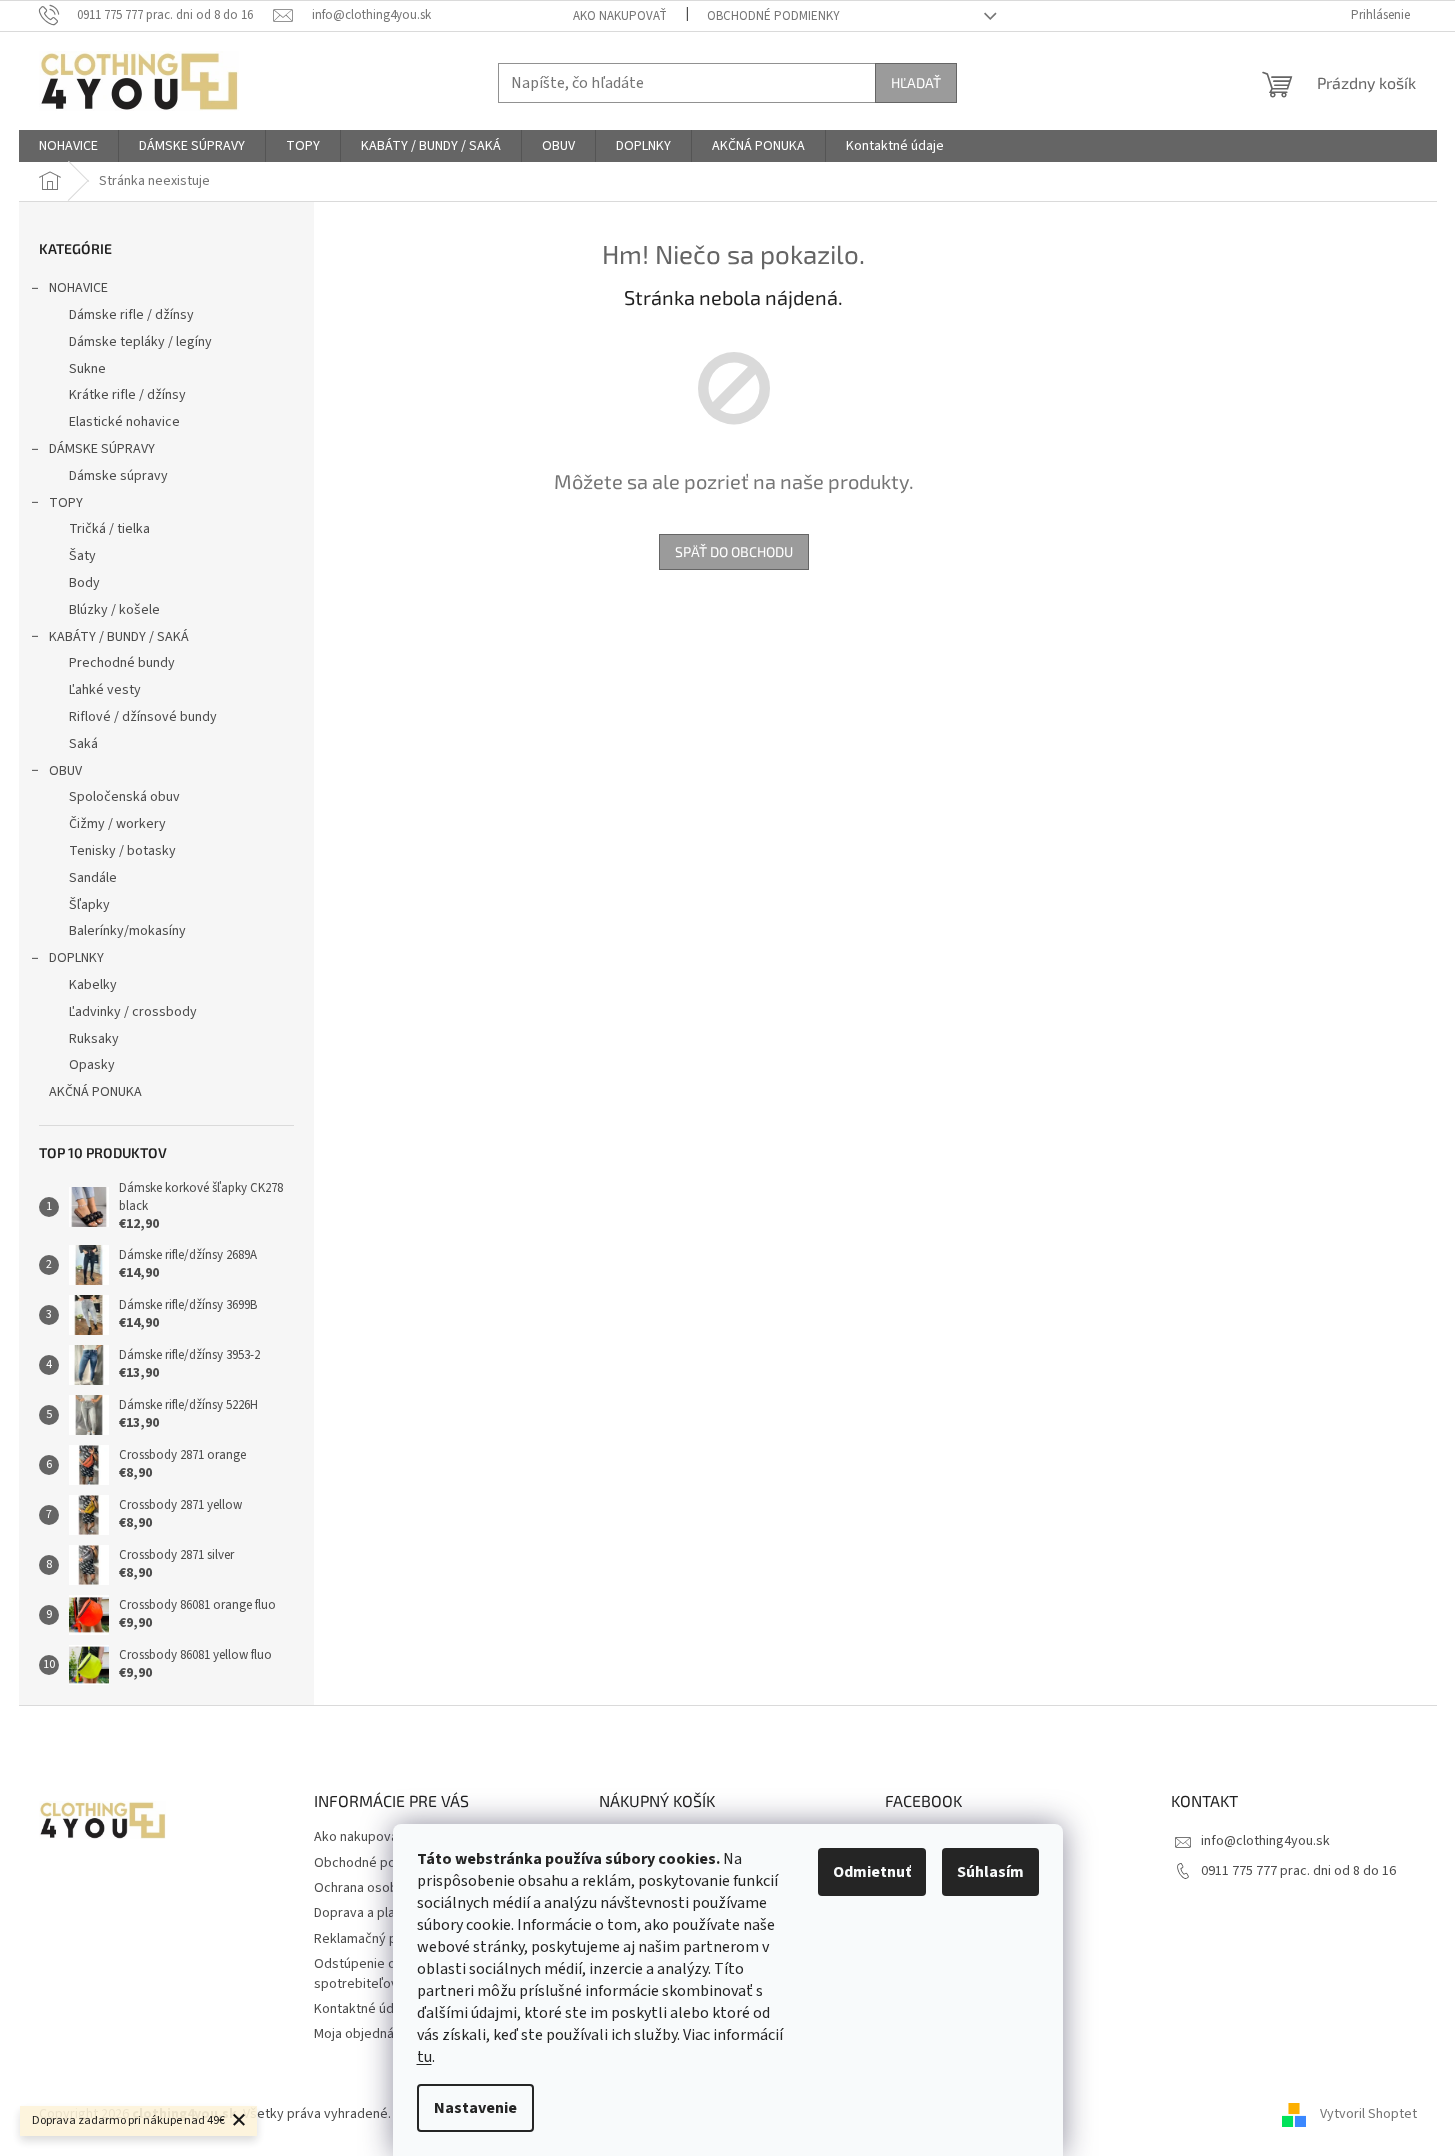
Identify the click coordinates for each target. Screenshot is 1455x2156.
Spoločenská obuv (124, 797)
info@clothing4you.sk (1265, 1841)
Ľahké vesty (105, 690)
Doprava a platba (364, 1913)
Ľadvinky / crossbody (133, 1012)
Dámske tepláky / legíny (140, 342)
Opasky (92, 1065)
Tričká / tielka (109, 529)
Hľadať (916, 82)
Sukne (87, 369)
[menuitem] (68, 146)
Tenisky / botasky (122, 851)
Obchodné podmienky (773, 16)
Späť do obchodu (734, 551)
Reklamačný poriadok (378, 1939)
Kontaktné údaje (363, 2009)
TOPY (66, 503)
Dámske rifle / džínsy (131, 315)
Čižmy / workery (117, 824)
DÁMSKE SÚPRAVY (102, 449)
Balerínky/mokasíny (127, 931)
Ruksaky (94, 1039)
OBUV (65, 771)
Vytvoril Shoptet (1368, 2115)
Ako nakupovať (620, 16)
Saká (83, 744)
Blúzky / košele (114, 610)
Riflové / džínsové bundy (143, 717)
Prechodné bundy (122, 663)
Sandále (93, 878)
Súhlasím (990, 1872)
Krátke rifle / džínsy (127, 395)
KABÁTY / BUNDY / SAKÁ (119, 637)
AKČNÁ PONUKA (95, 1092)
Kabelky (93, 985)
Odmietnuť (872, 1872)
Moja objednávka (364, 2034)
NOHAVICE (78, 288)
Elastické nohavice (124, 422)
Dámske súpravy (118, 476)
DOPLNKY (76, 958)
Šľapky (89, 905)
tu (424, 2057)
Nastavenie (475, 2108)
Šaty (82, 556)
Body (84, 583)
